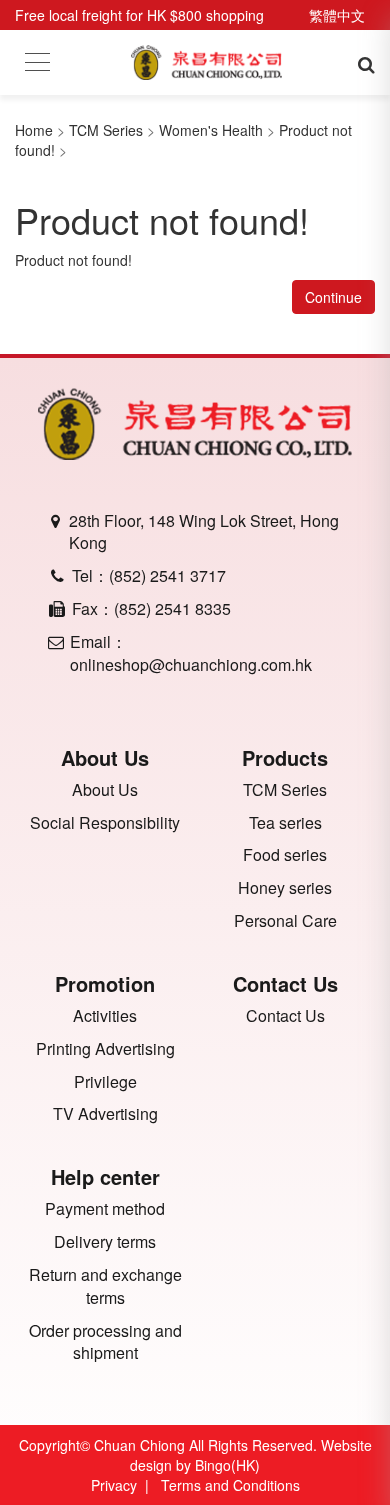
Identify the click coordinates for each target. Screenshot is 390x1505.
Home (34, 130)
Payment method (105, 1209)
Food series (285, 855)
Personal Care (285, 921)
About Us (105, 790)
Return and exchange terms (105, 1286)
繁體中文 (337, 15)
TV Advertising (105, 1114)
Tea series (285, 823)
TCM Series (106, 130)
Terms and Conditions (230, 1485)
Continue (333, 297)
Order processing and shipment (105, 1342)
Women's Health (211, 130)
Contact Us (285, 1016)
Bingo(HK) (227, 1465)
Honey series (285, 888)
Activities (105, 1016)
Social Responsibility (105, 823)
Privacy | (124, 1485)
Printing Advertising (105, 1049)
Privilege (105, 1082)
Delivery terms (105, 1242)
